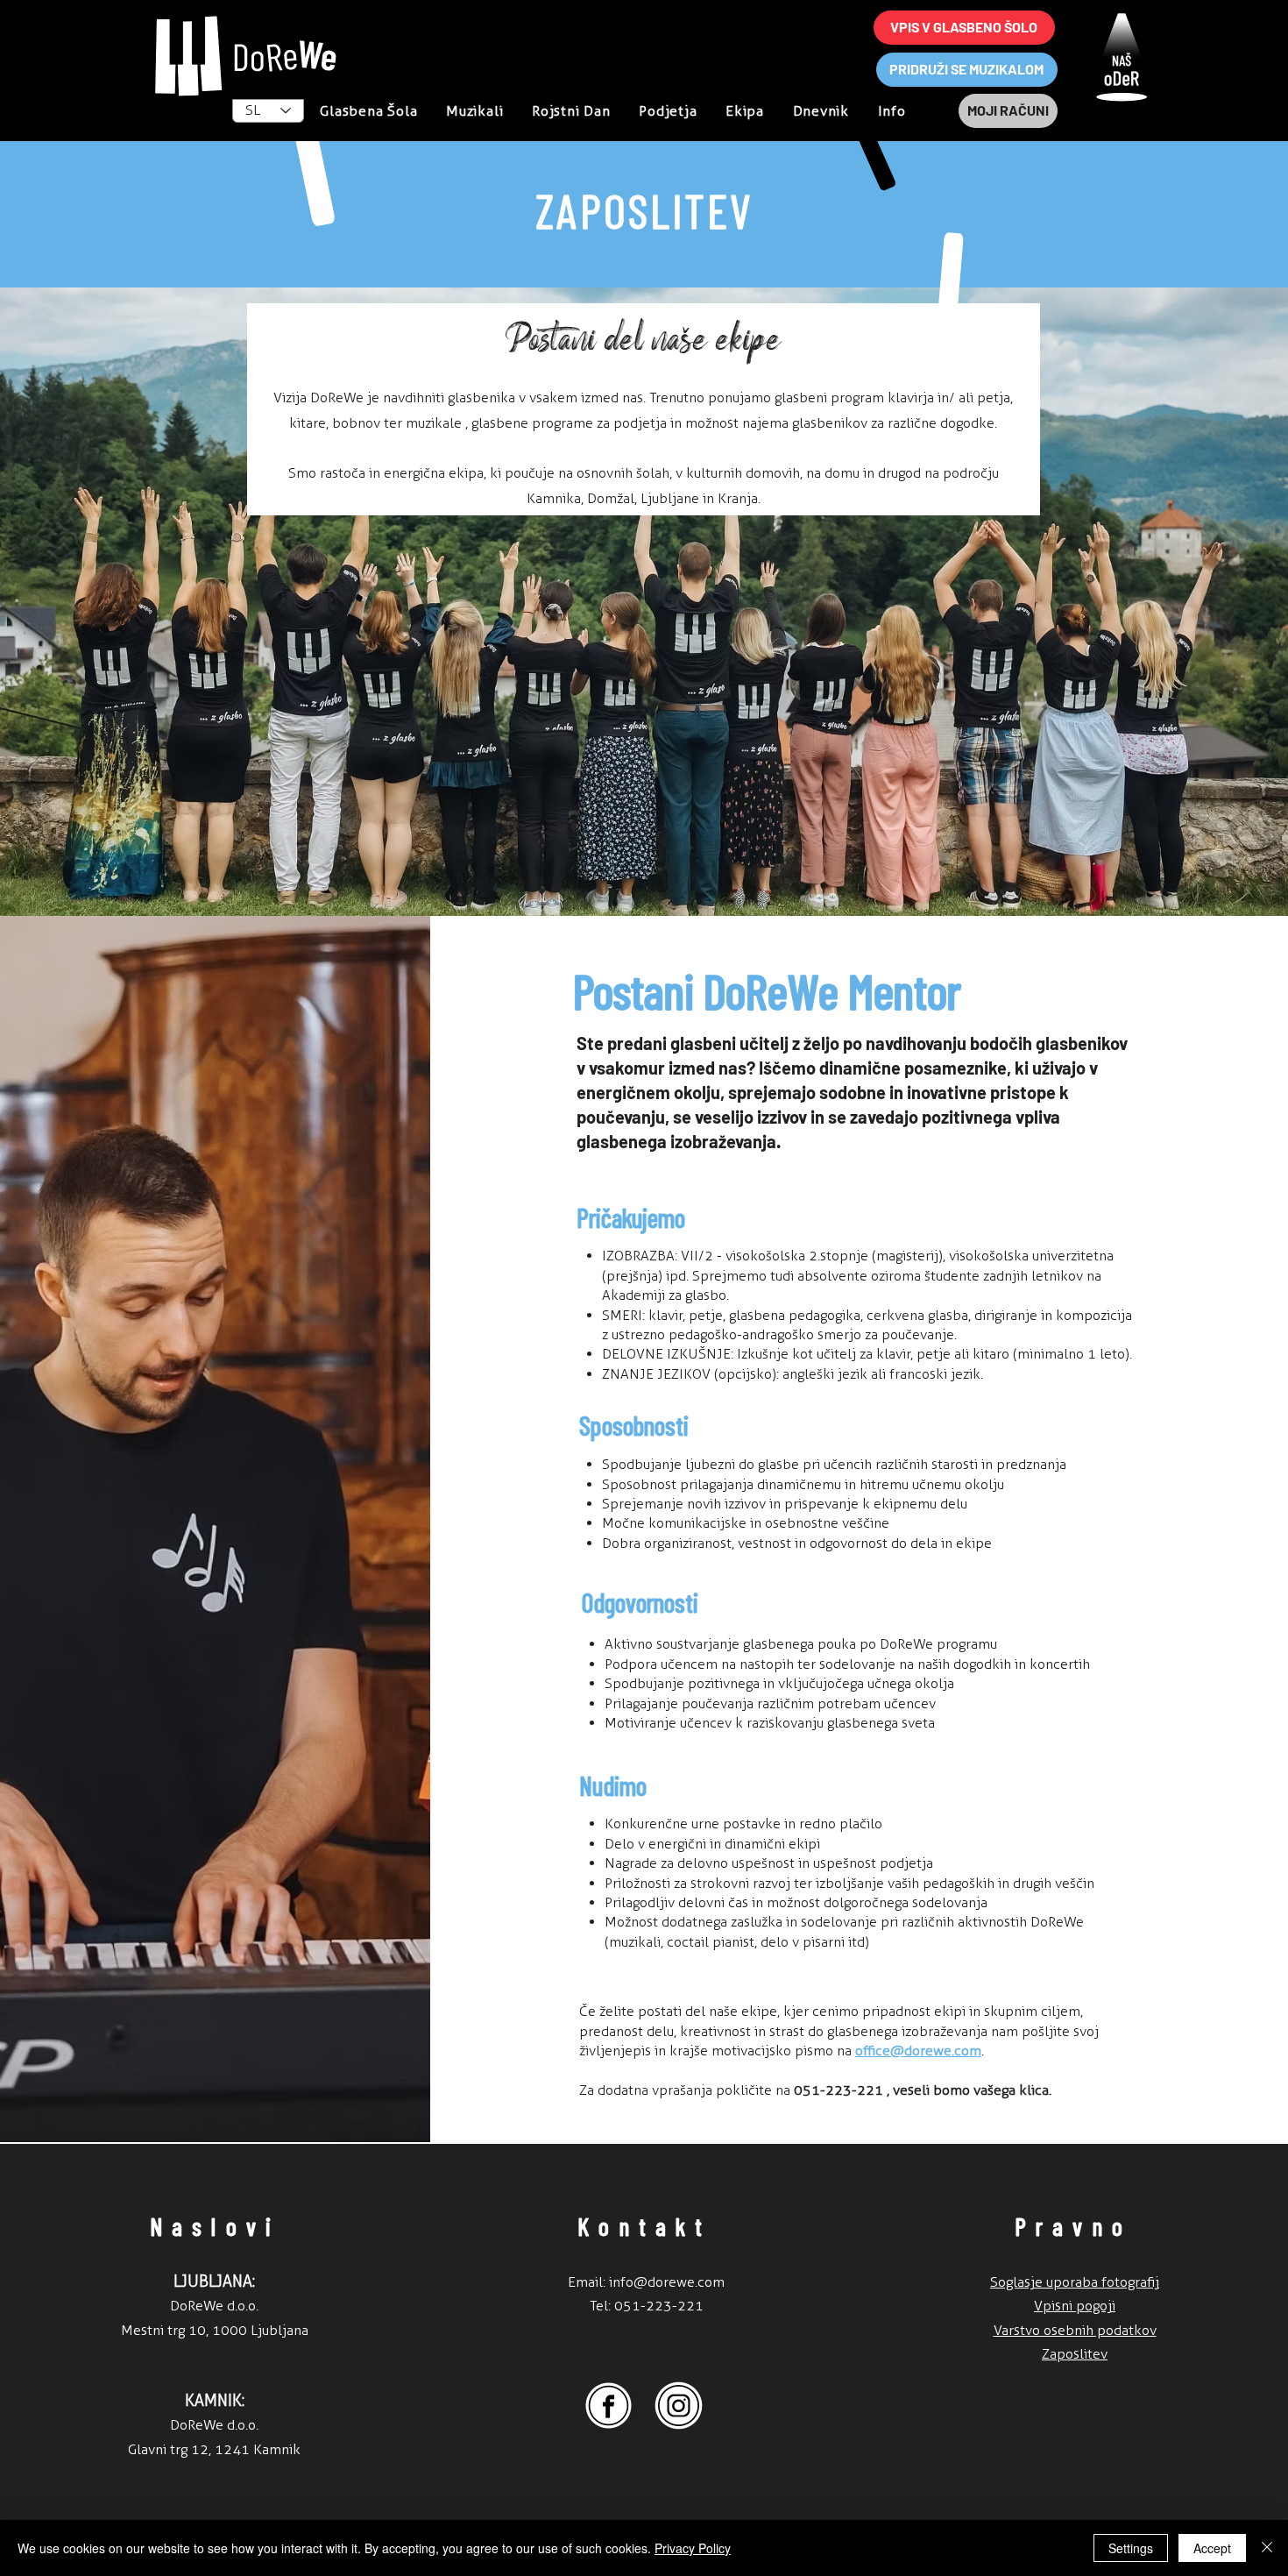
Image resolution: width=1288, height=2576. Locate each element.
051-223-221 (659, 2306)
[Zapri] (1267, 2548)
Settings (1131, 2548)
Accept (1212, 2548)
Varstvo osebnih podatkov (1075, 2330)
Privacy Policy (693, 2548)
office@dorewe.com (918, 2051)
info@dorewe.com (667, 2282)
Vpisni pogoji (1075, 2306)
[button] (892, 111)
